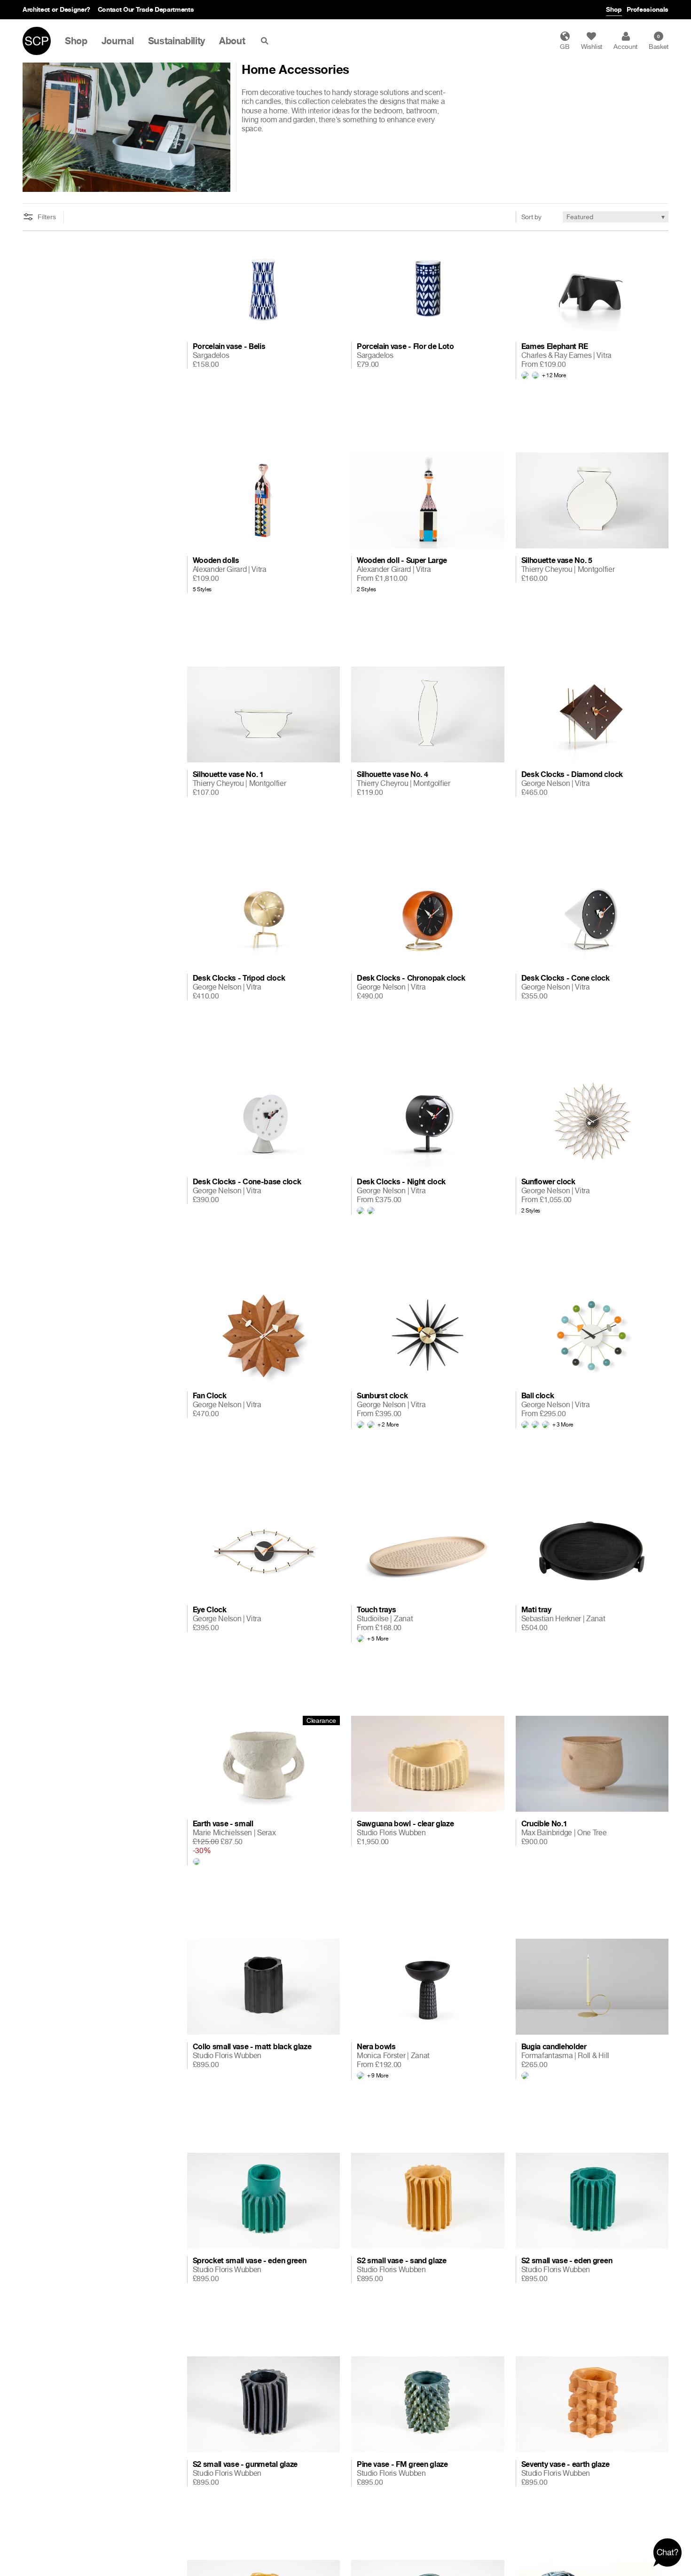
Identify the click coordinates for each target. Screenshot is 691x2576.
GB (565, 46)
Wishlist (592, 46)
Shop (614, 9)
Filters (47, 217)
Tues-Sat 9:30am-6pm (115, 9)
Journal (118, 41)
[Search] (267, 41)
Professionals (648, 9)
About (232, 41)
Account (625, 46)
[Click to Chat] (667, 2552)
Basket (659, 42)
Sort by (531, 217)
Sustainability (177, 41)
